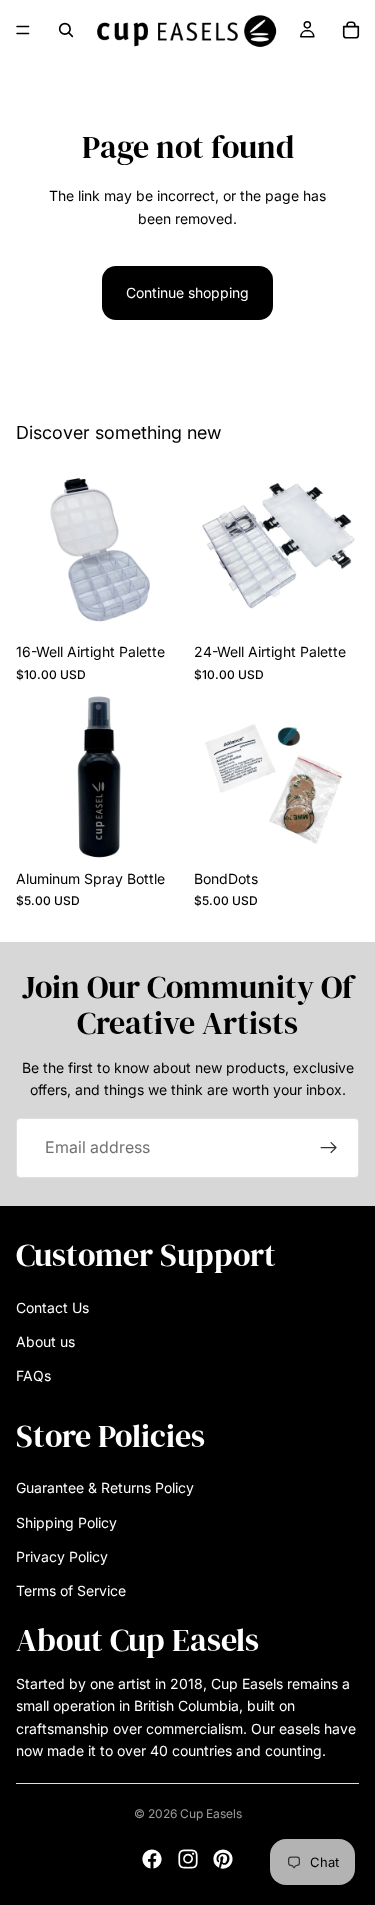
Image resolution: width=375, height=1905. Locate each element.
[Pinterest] (223, 1859)
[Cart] (351, 30)
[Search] (66, 30)
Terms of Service (71, 1590)
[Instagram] (188, 1859)
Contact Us (52, 1306)
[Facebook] (152, 1859)
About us (45, 1341)
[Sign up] (329, 1148)
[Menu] (23, 30)
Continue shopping (187, 292)
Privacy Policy (62, 1556)
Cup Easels (211, 1813)
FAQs (33, 1375)
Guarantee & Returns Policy (105, 1487)
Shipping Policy (66, 1521)
